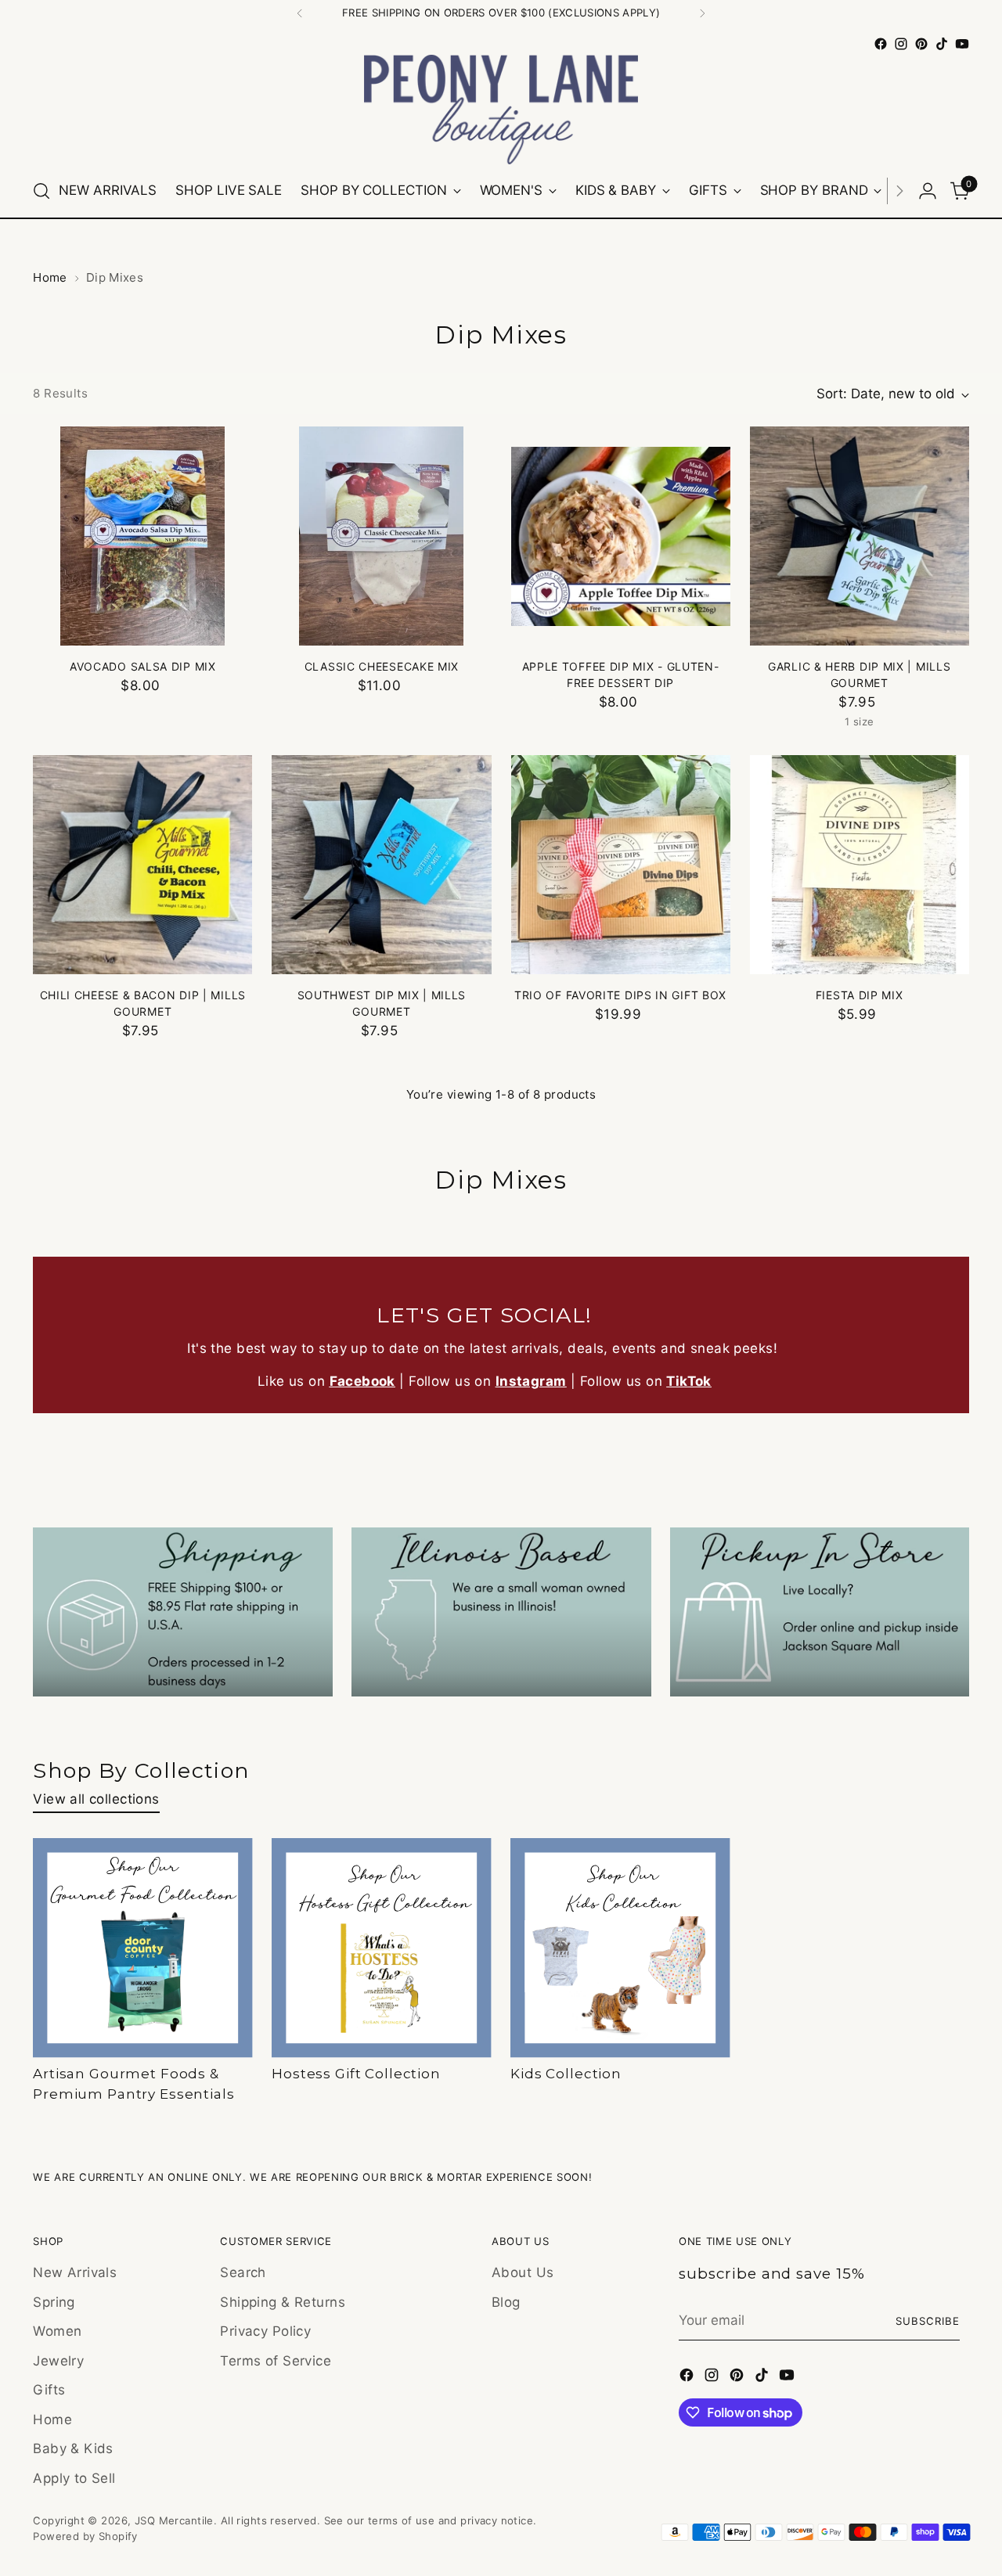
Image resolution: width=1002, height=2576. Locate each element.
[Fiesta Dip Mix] (860, 865)
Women (57, 2331)
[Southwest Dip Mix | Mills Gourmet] (381, 865)
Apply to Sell (74, 2478)
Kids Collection (566, 2074)
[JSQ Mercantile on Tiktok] (942, 44)
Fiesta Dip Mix (860, 995)
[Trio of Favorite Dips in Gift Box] (621, 865)
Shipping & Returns (283, 2302)
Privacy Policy (265, 2331)
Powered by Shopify (85, 2536)
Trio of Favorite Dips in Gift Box (620, 995)
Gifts (49, 2390)
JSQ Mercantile (174, 2520)
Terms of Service (276, 2361)
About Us (523, 2272)
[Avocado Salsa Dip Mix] (142, 536)
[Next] (702, 13)
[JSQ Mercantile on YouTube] (962, 44)
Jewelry (58, 2361)
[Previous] (300, 13)
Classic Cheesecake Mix (382, 666)
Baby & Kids (73, 2448)
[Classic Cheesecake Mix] (381, 536)
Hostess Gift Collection (356, 2074)
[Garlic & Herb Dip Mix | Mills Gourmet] (860, 536)
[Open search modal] (41, 191)
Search (243, 2272)
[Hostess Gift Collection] (382, 1948)
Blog (506, 2302)
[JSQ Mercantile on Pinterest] (921, 44)
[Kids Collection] (620, 1948)
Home (50, 277)
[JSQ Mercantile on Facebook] (881, 44)
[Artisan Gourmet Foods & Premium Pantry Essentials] (143, 1948)
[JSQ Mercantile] (501, 110)
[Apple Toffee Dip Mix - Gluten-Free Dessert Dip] (621, 536)
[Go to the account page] (928, 191)
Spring (54, 2302)
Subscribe (928, 2321)
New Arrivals (75, 2272)
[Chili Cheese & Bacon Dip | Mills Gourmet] (142, 865)
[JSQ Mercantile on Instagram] (901, 44)
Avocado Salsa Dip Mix (143, 666)
